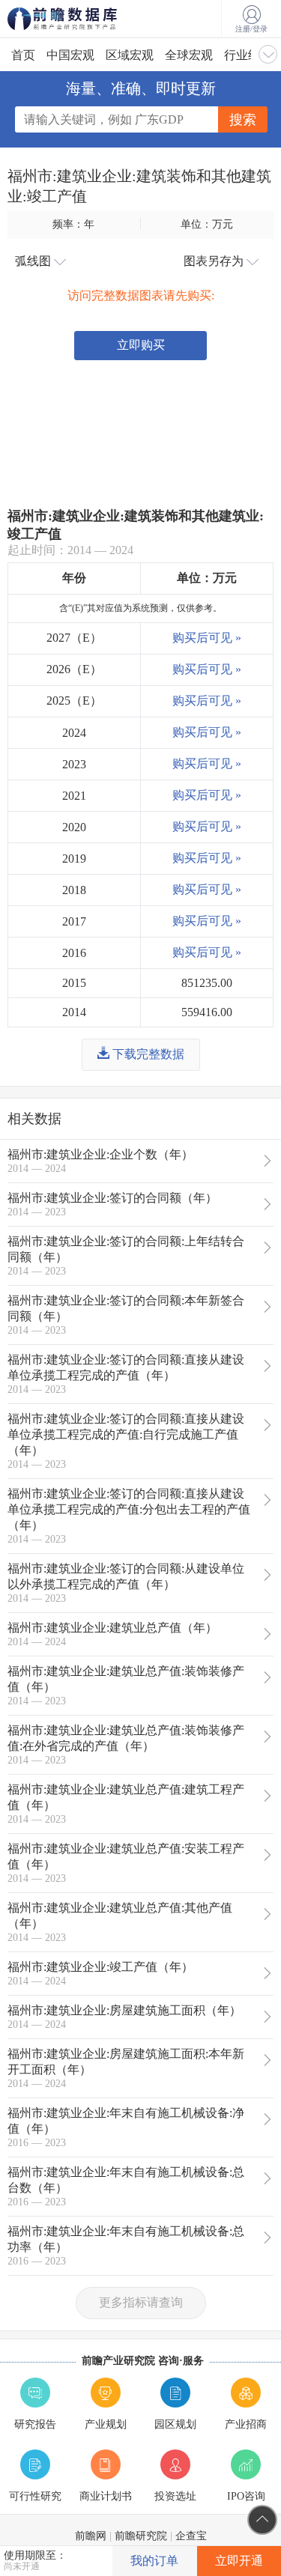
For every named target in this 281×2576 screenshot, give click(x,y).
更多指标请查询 (141, 2302)
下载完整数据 (147, 1054)
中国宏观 (70, 55)
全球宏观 (189, 55)
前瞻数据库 (82, 19)
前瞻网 (91, 2536)
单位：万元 (207, 224)
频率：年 (73, 224)
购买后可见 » (207, 638)
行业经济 (248, 55)
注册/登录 (251, 29)
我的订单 (154, 2561)
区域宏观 (130, 55)
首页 (23, 55)
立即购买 (141, 345)
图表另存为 (215, 261)
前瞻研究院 (141, 2536)
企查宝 (191, 2536)
